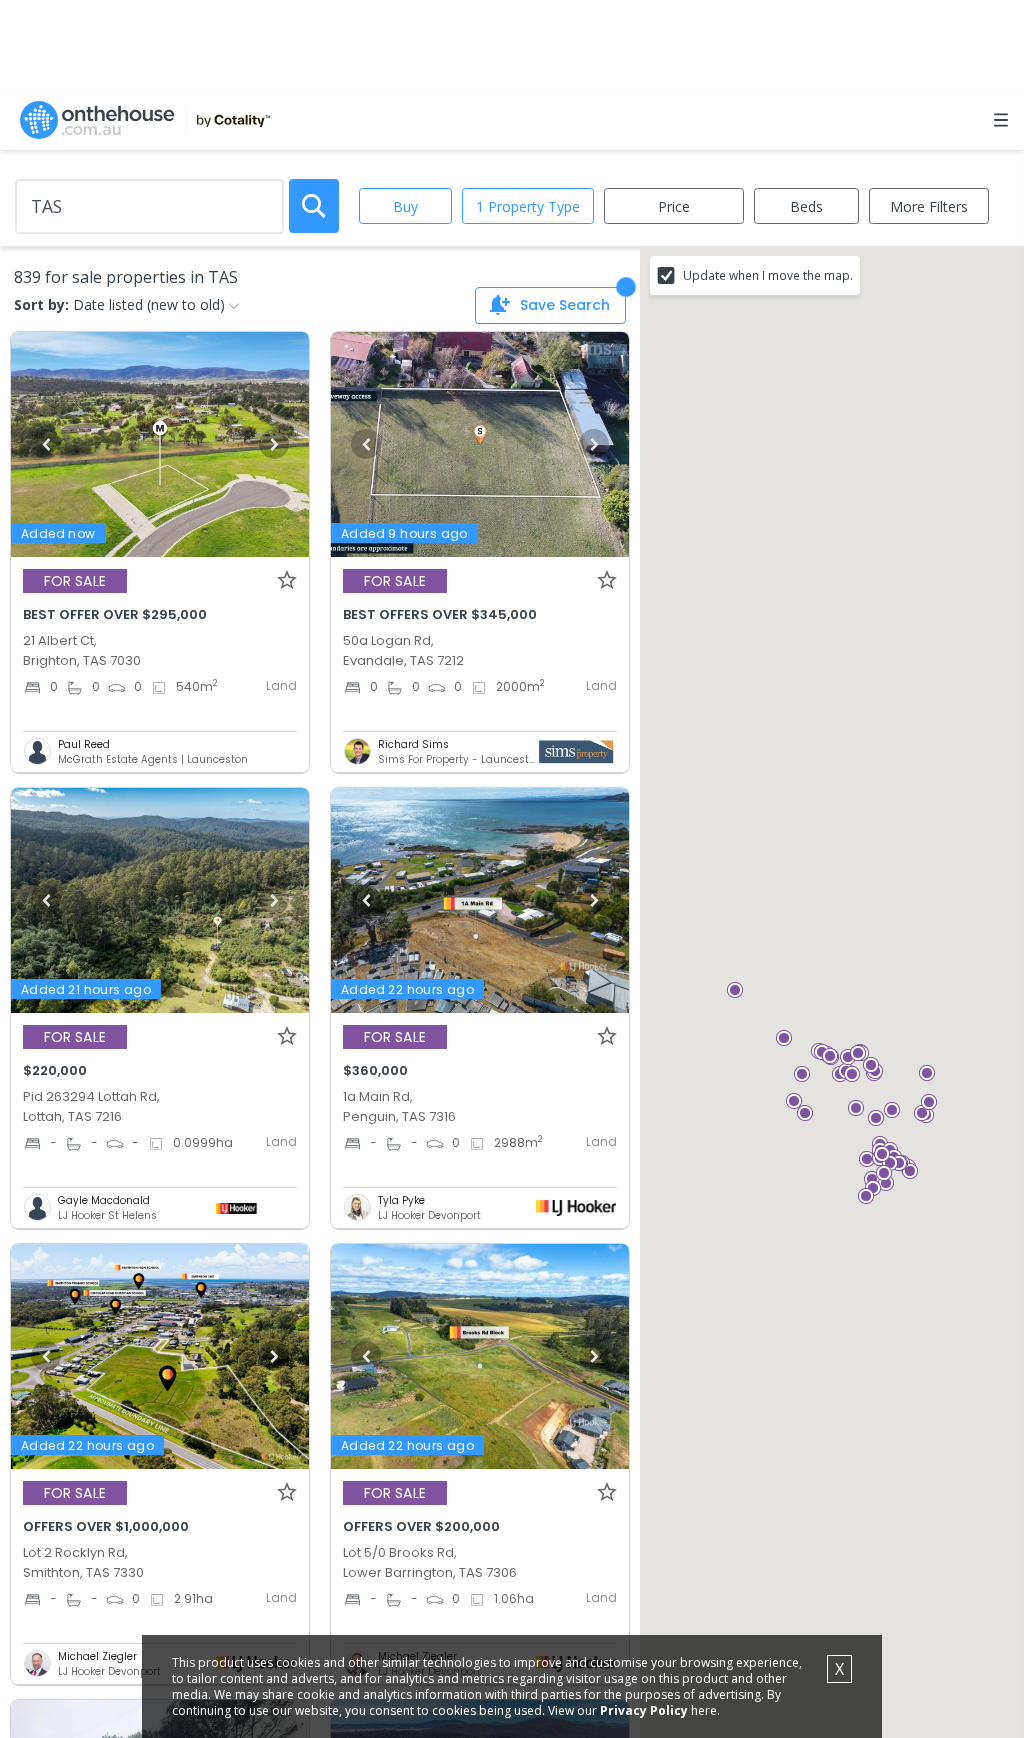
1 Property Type (528, 206)
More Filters (929, 206)
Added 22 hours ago (407, 989)
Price (674, 206)
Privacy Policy (644, 1710)
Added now (58, 533)
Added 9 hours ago (404, 533)
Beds (806, 206)
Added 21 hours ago (86, 989)
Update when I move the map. (768, 275)
